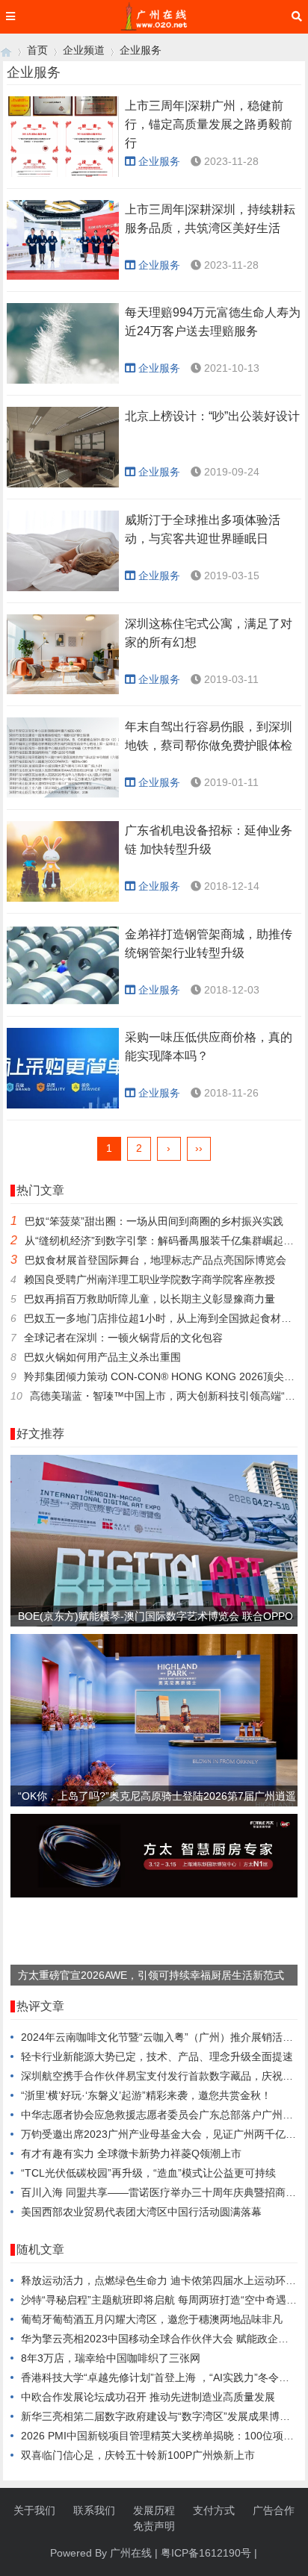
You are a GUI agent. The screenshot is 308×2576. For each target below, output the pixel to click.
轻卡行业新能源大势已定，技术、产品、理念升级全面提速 (157, 2056)
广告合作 (274, 2510)
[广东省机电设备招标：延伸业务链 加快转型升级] (63, 861)
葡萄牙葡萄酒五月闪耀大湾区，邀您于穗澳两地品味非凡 (152, 2319)
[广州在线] (6, 50)
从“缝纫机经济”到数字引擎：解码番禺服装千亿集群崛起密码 (164, 1241)
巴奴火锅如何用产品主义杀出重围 (102, 1357)
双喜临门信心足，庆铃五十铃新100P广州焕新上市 (138, 2455)
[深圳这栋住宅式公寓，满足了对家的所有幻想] (63, 655)
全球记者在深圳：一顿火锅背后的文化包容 (123, 1338)
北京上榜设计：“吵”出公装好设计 (212, 416)
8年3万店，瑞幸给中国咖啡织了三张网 (111, 2358)
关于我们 (34, 2510)
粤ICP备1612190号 (206, 2553)
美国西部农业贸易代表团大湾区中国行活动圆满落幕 (141, 2212)
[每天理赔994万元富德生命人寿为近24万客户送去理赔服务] (63, 343)
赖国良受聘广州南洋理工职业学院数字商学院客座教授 (150, 1279)
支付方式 (214, 2510)
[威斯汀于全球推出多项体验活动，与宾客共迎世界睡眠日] (63, 551)
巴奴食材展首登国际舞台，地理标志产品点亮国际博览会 (155, 1260)
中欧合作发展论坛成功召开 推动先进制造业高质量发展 (148, 2397)
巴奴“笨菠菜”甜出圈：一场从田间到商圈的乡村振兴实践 (154, 1221)
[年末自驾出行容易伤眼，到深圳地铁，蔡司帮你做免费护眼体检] (63, 758)
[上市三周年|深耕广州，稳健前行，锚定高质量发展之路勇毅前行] (63, 137)
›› (199, 1148)
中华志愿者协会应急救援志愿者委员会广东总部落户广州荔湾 (162, 2115)
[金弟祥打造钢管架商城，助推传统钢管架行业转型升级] (63, 965)
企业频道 (84, 50)
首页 (37, 50)
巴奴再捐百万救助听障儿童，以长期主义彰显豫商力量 (150, 1299)
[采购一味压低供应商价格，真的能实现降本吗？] (63, 1068)
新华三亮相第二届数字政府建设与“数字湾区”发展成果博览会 (161, 2416)
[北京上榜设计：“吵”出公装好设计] (63, 447)
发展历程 (154, 2510)
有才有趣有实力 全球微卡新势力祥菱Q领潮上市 (131, 2154)
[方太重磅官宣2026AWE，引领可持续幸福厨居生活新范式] (154, 1894)
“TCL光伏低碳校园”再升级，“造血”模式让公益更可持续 (148, 2173)
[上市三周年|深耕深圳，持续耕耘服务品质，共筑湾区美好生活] (63, 240)
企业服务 (141, 50)
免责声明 (154, 2526)
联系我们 (94, 2510)
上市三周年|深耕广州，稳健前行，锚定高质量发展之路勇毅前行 (209, 124)
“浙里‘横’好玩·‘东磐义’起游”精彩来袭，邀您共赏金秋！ (146, 2095)
